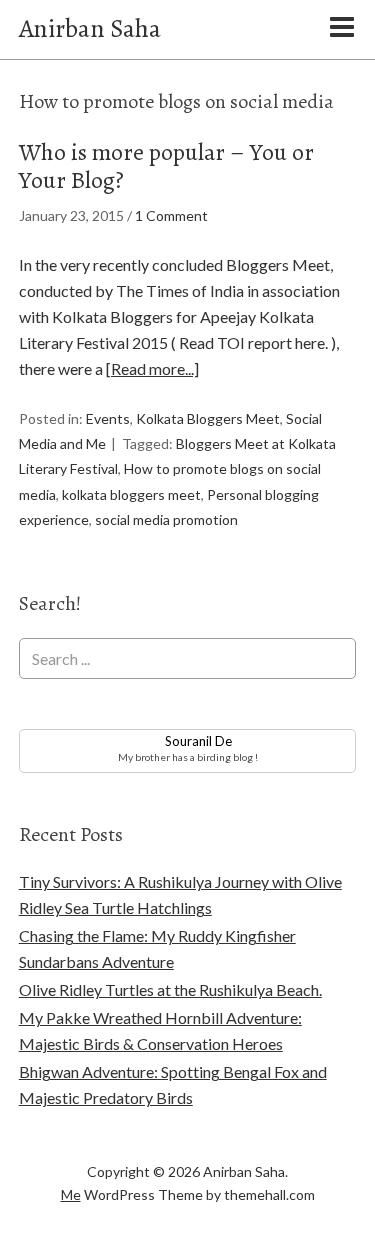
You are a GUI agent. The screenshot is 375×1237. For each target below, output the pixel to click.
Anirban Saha (90, 28)
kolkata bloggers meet (131, 494)
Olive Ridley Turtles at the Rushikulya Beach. (170, 989)
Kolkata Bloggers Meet (208, 418)
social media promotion (166, 519)
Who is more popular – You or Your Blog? (166, 166)
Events (108, 418)
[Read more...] (152, 368)
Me (71, 1194)
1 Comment (171, 215)
